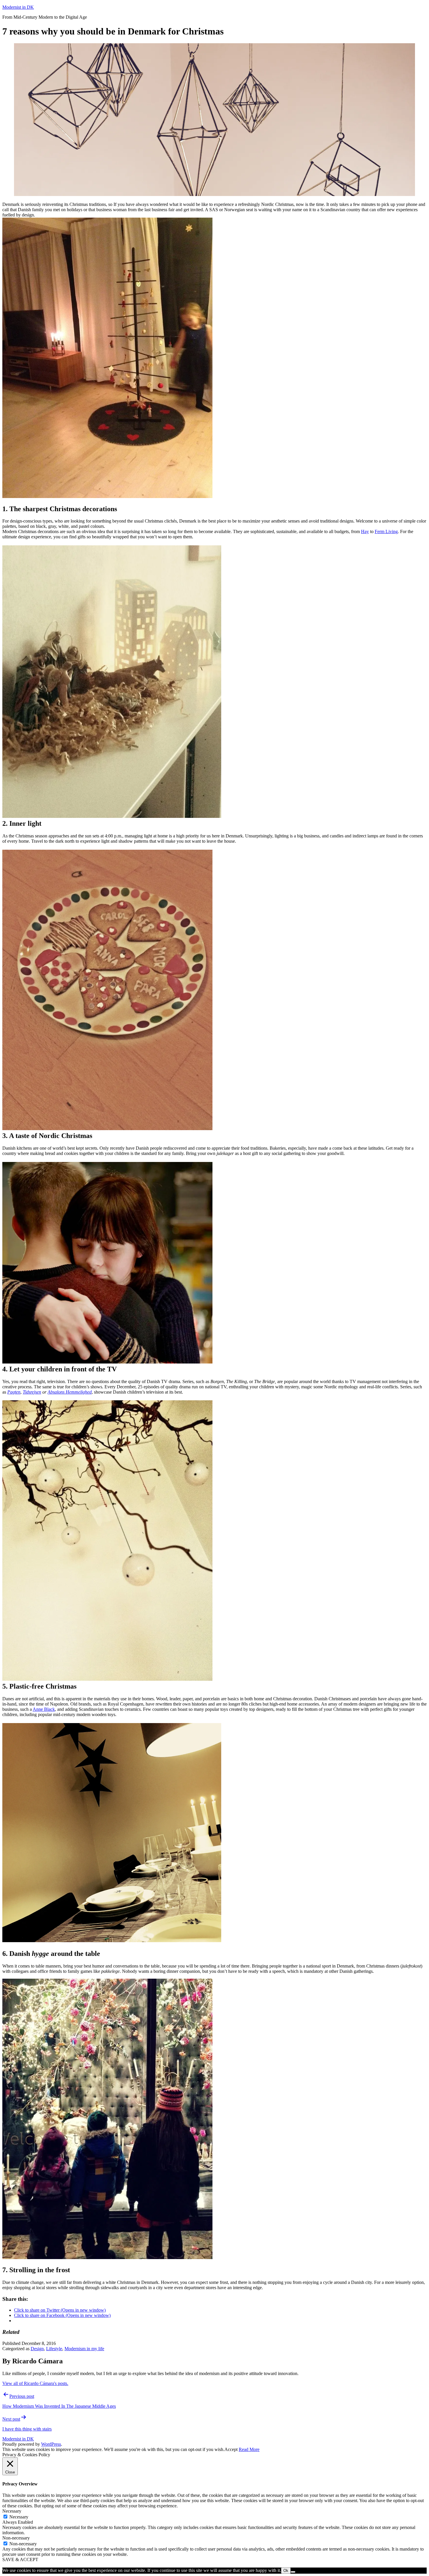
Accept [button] (231, 2449)
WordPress (51, 2444)
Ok (286, 2571)
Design (37, 2349)
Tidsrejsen (32, 1392)
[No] (293, 2572)
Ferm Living (386, 531)
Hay (365, 531)
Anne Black (44, 1709)
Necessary (19, 2517)
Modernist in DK (18, 7)
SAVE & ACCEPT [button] (20, 2559)
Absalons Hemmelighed (70, 1392)
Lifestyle (54, 2349)
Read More (249, 2449)
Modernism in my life (84, 2349)
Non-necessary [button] (16, 2538)
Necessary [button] (12, 2511)
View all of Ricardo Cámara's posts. (35, 2383)
